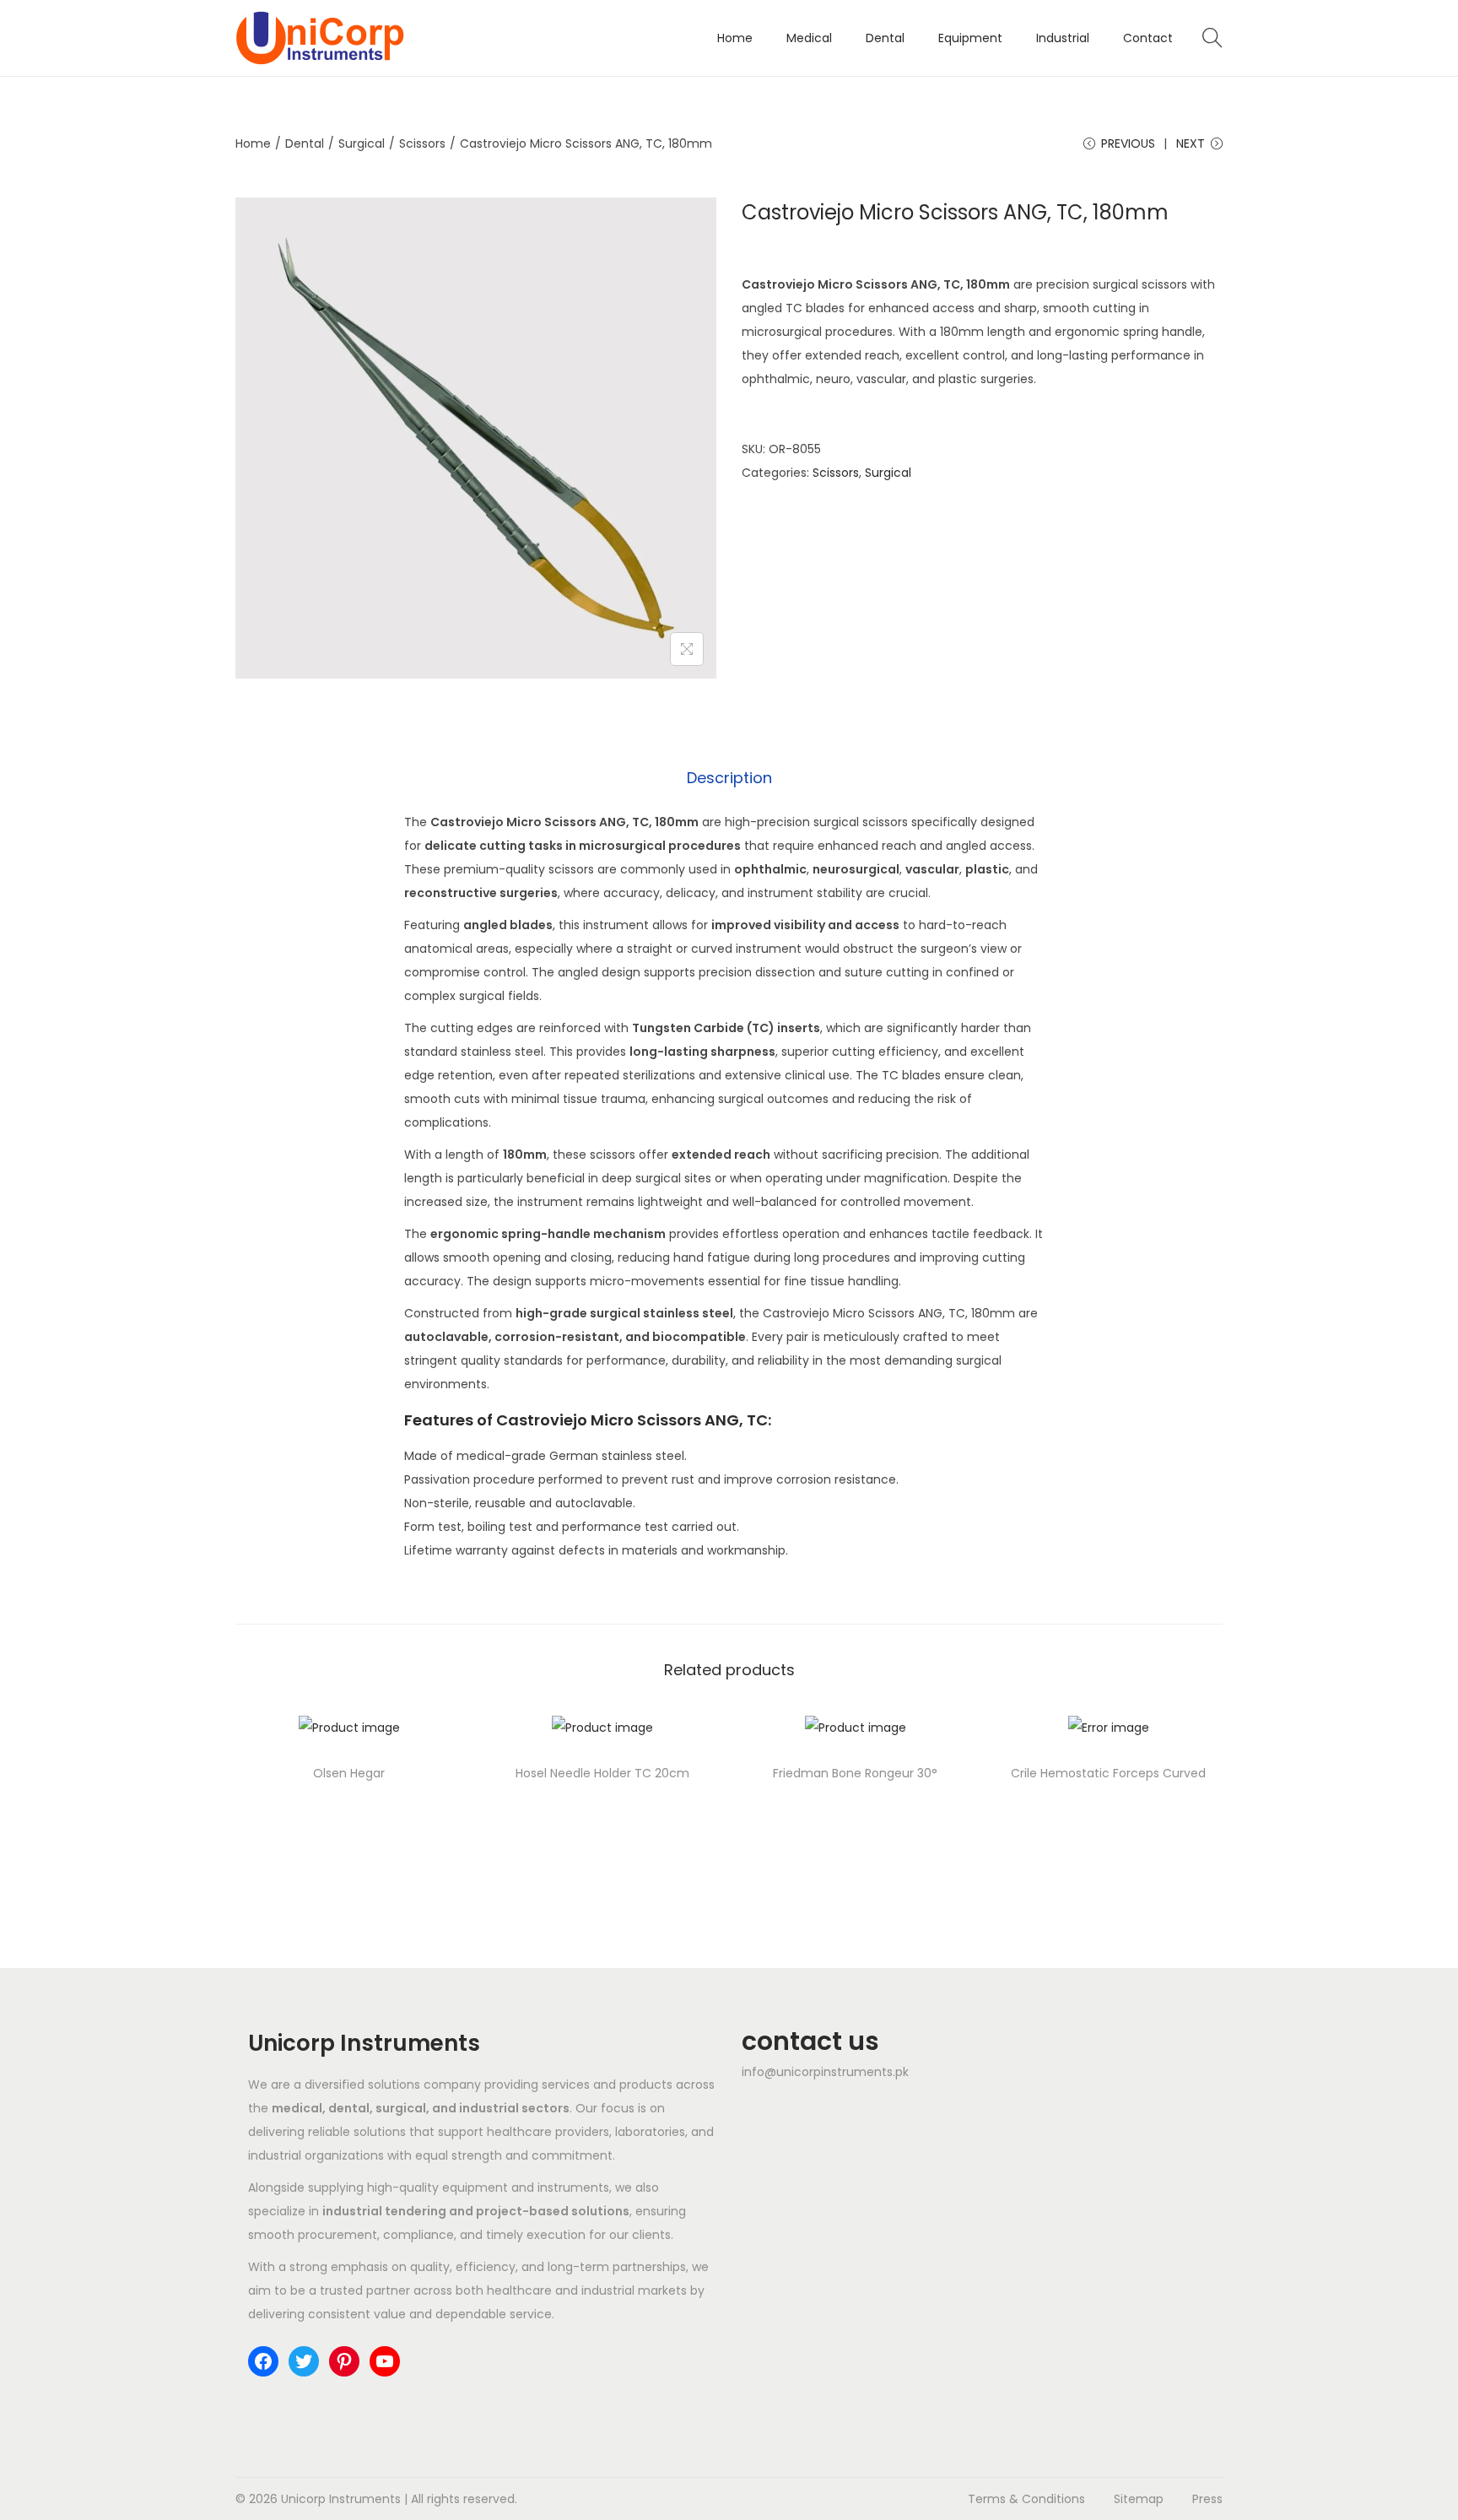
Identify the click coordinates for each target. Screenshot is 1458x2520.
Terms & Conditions (1026, 2499)
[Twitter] (304, 2361)
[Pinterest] (344, 2361)
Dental (305, 143)
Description (729, 778)
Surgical (362, 143)
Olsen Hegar (349, 1773)
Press (1207, 2499)
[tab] (729, 778)
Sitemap (1139, 2499)
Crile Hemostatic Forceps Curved (1108, 1773)
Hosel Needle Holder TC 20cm (602, 1773)
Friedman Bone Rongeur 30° (855, 1773)
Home (253, 143)
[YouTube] (385, 2361)
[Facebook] (263, 2361)
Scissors (422, 143)
